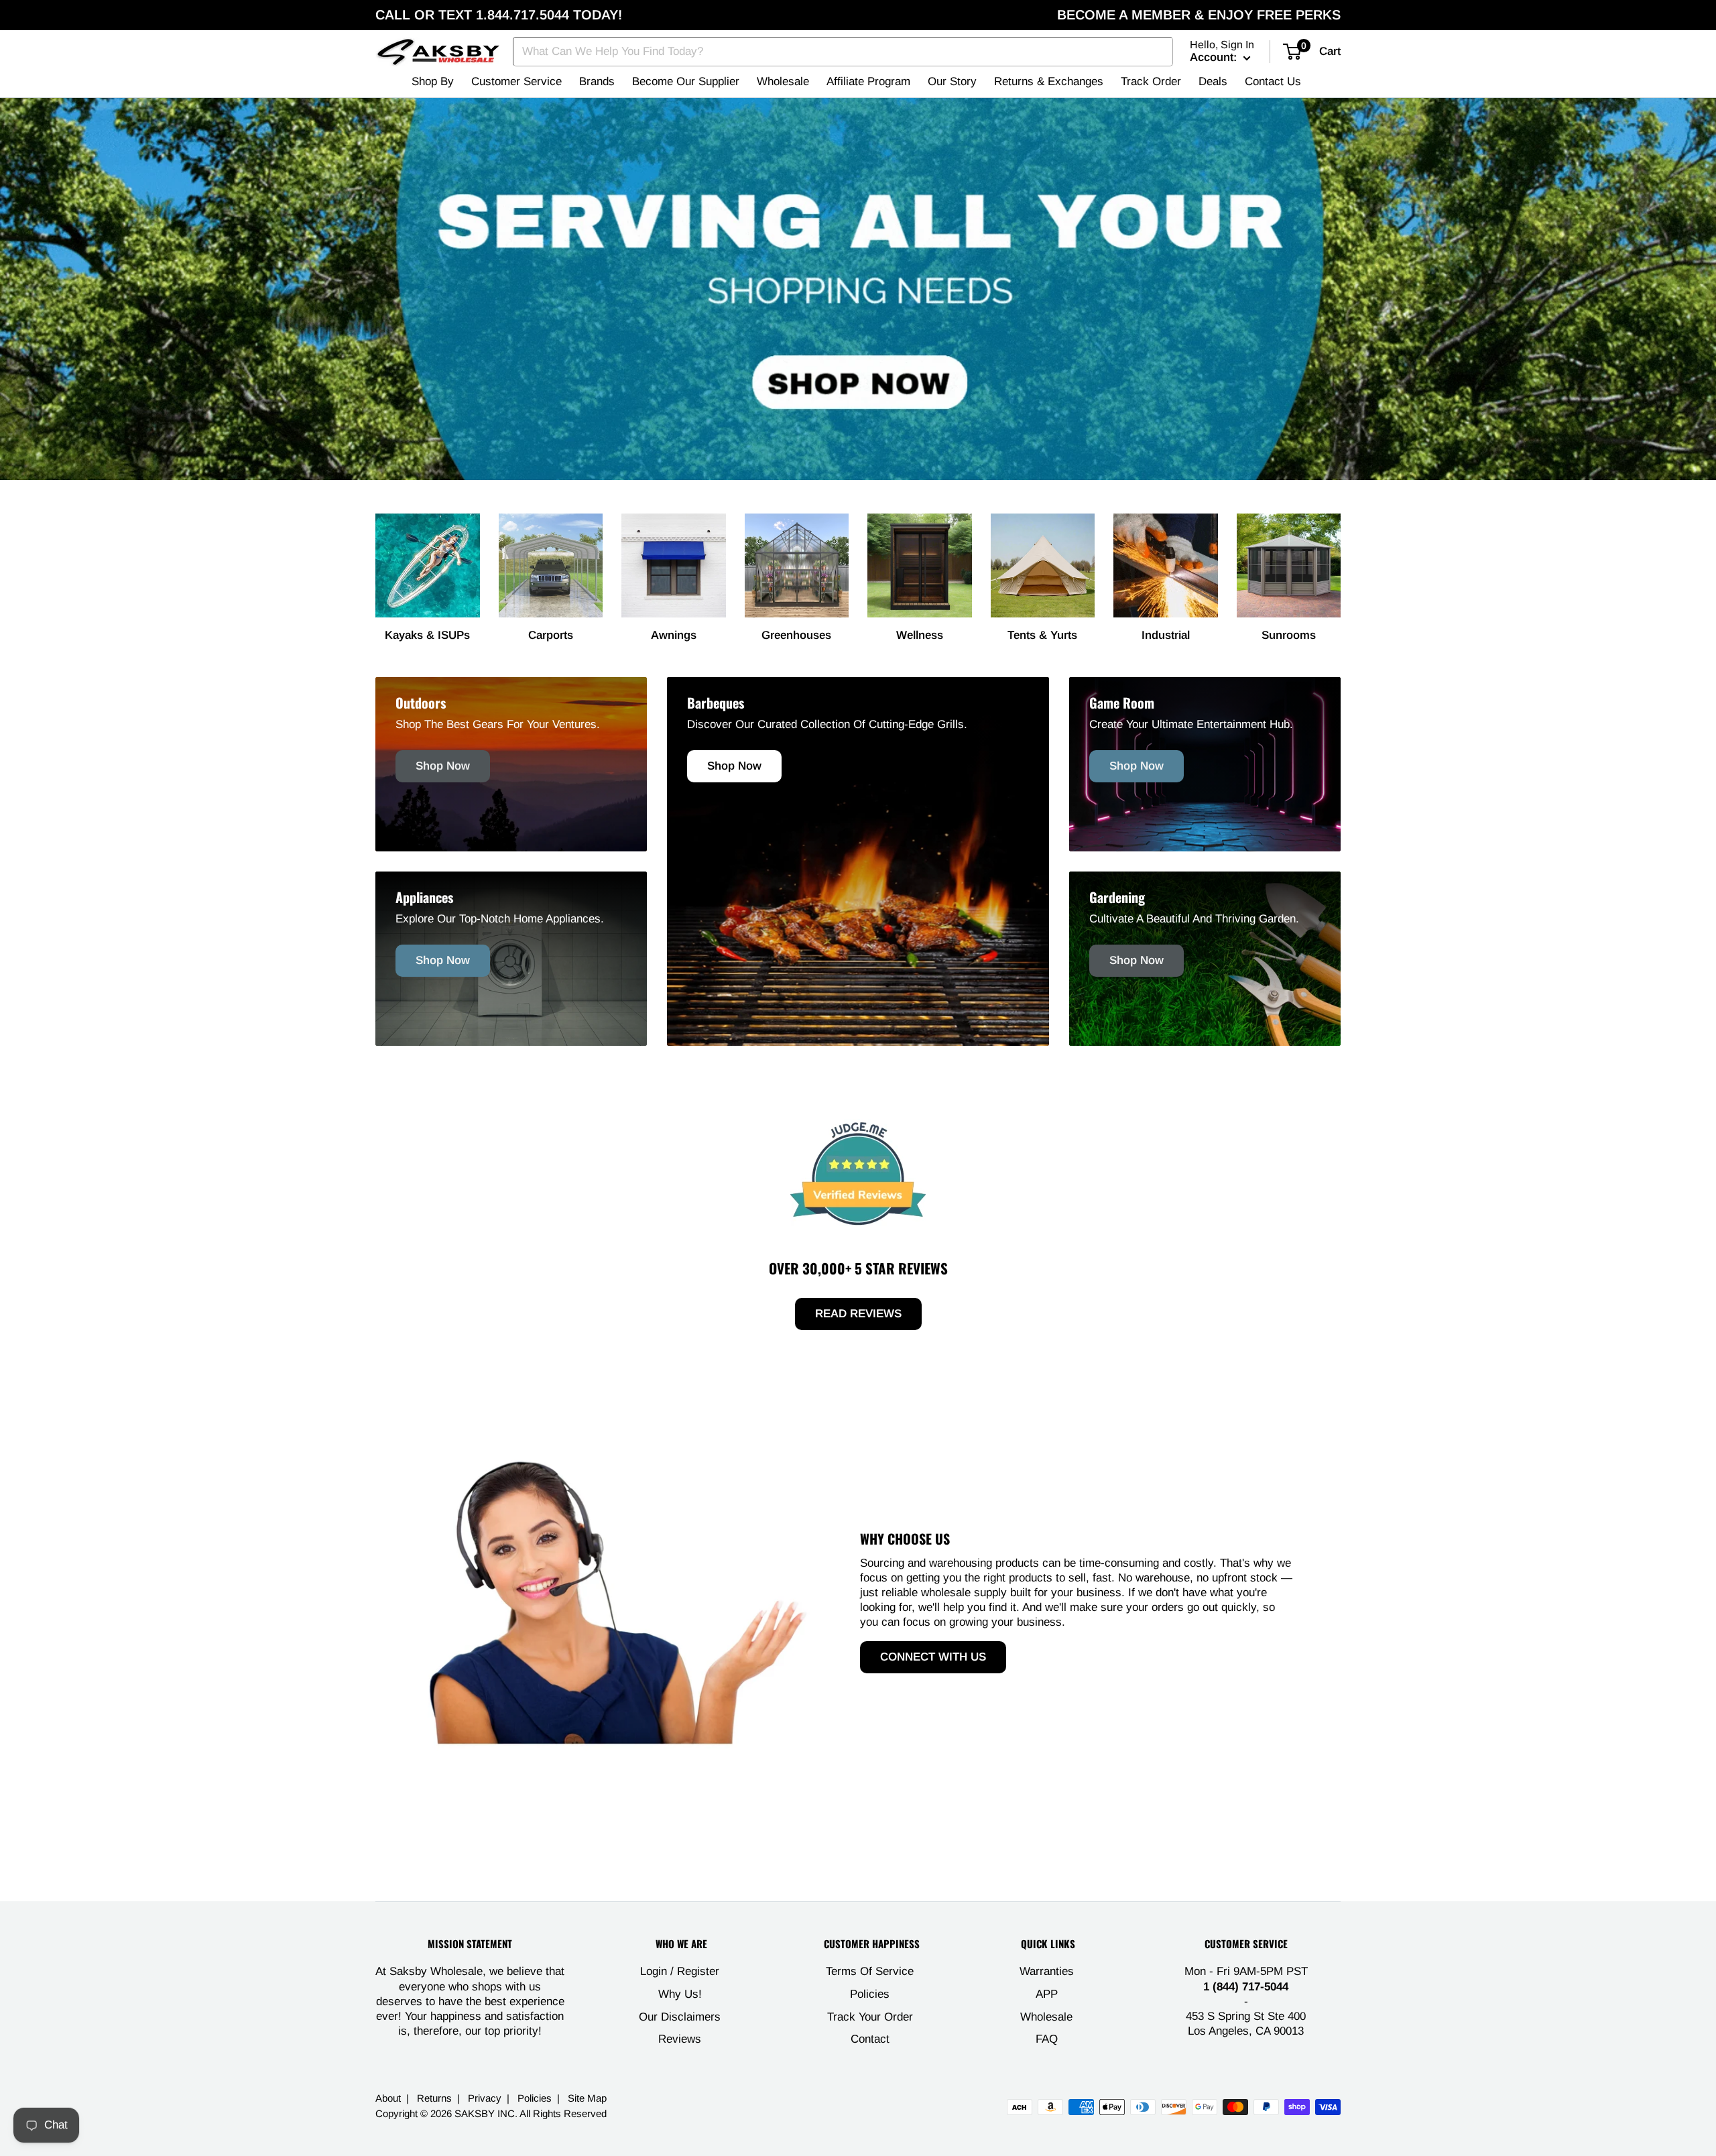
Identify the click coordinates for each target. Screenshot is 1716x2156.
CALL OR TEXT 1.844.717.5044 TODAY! (499, 15)
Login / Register (680, 1971)
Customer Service (516, 81)
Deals (1213, 81)
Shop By (433, 81)
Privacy (485, 2098)
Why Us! (680, 1994)
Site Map (587, 2098)
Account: (1215, 57)
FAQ (1047, 2039)
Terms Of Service (870, 1971)
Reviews (680, 2039)
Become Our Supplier (686, 81)
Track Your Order (870, 2017)
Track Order (1151, 81)
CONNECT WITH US (933, 1657)
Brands (597, 81)
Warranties (1047, 1971)
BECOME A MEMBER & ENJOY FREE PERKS (1199, 15)
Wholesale (783, 81)
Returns (434, 2098)
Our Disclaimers (680, 2017)
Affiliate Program (868, 81)
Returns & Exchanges (1049, 81)
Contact (870, 2039)
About (388, 2098)
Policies (870, 1994)
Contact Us (1273, 81)
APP (1047, 1994)
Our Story (952, 81)
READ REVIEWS (858, 1314)
